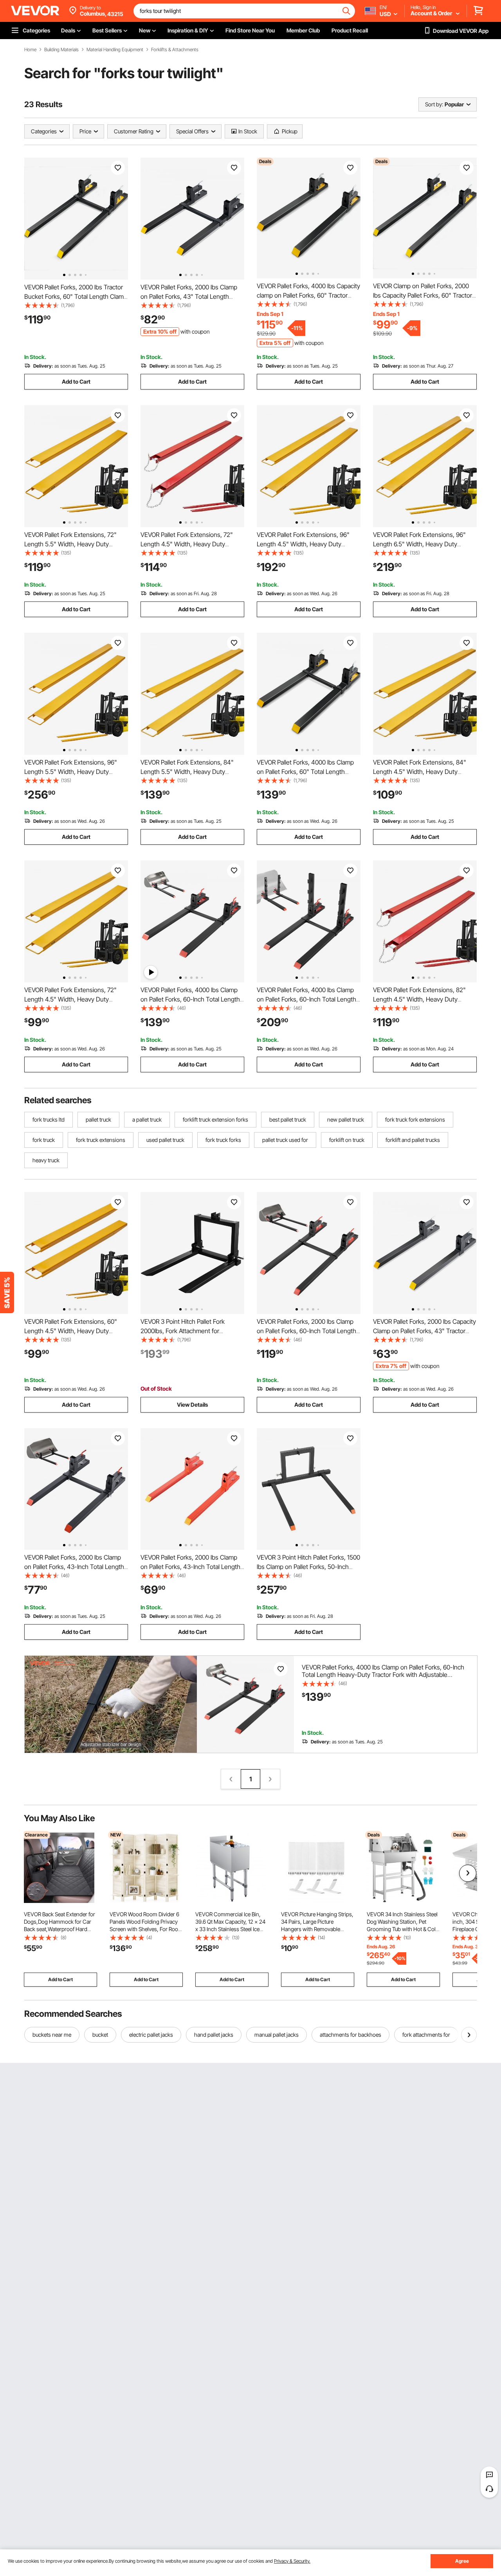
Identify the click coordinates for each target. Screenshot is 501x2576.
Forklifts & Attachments (175, 50)
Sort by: (434, 104)
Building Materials (61, 50)
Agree (462, 2561)
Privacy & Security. (292, 2561)
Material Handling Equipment (115, 50)
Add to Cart (76, 381)
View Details (192, 1405)
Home (30, 50)
